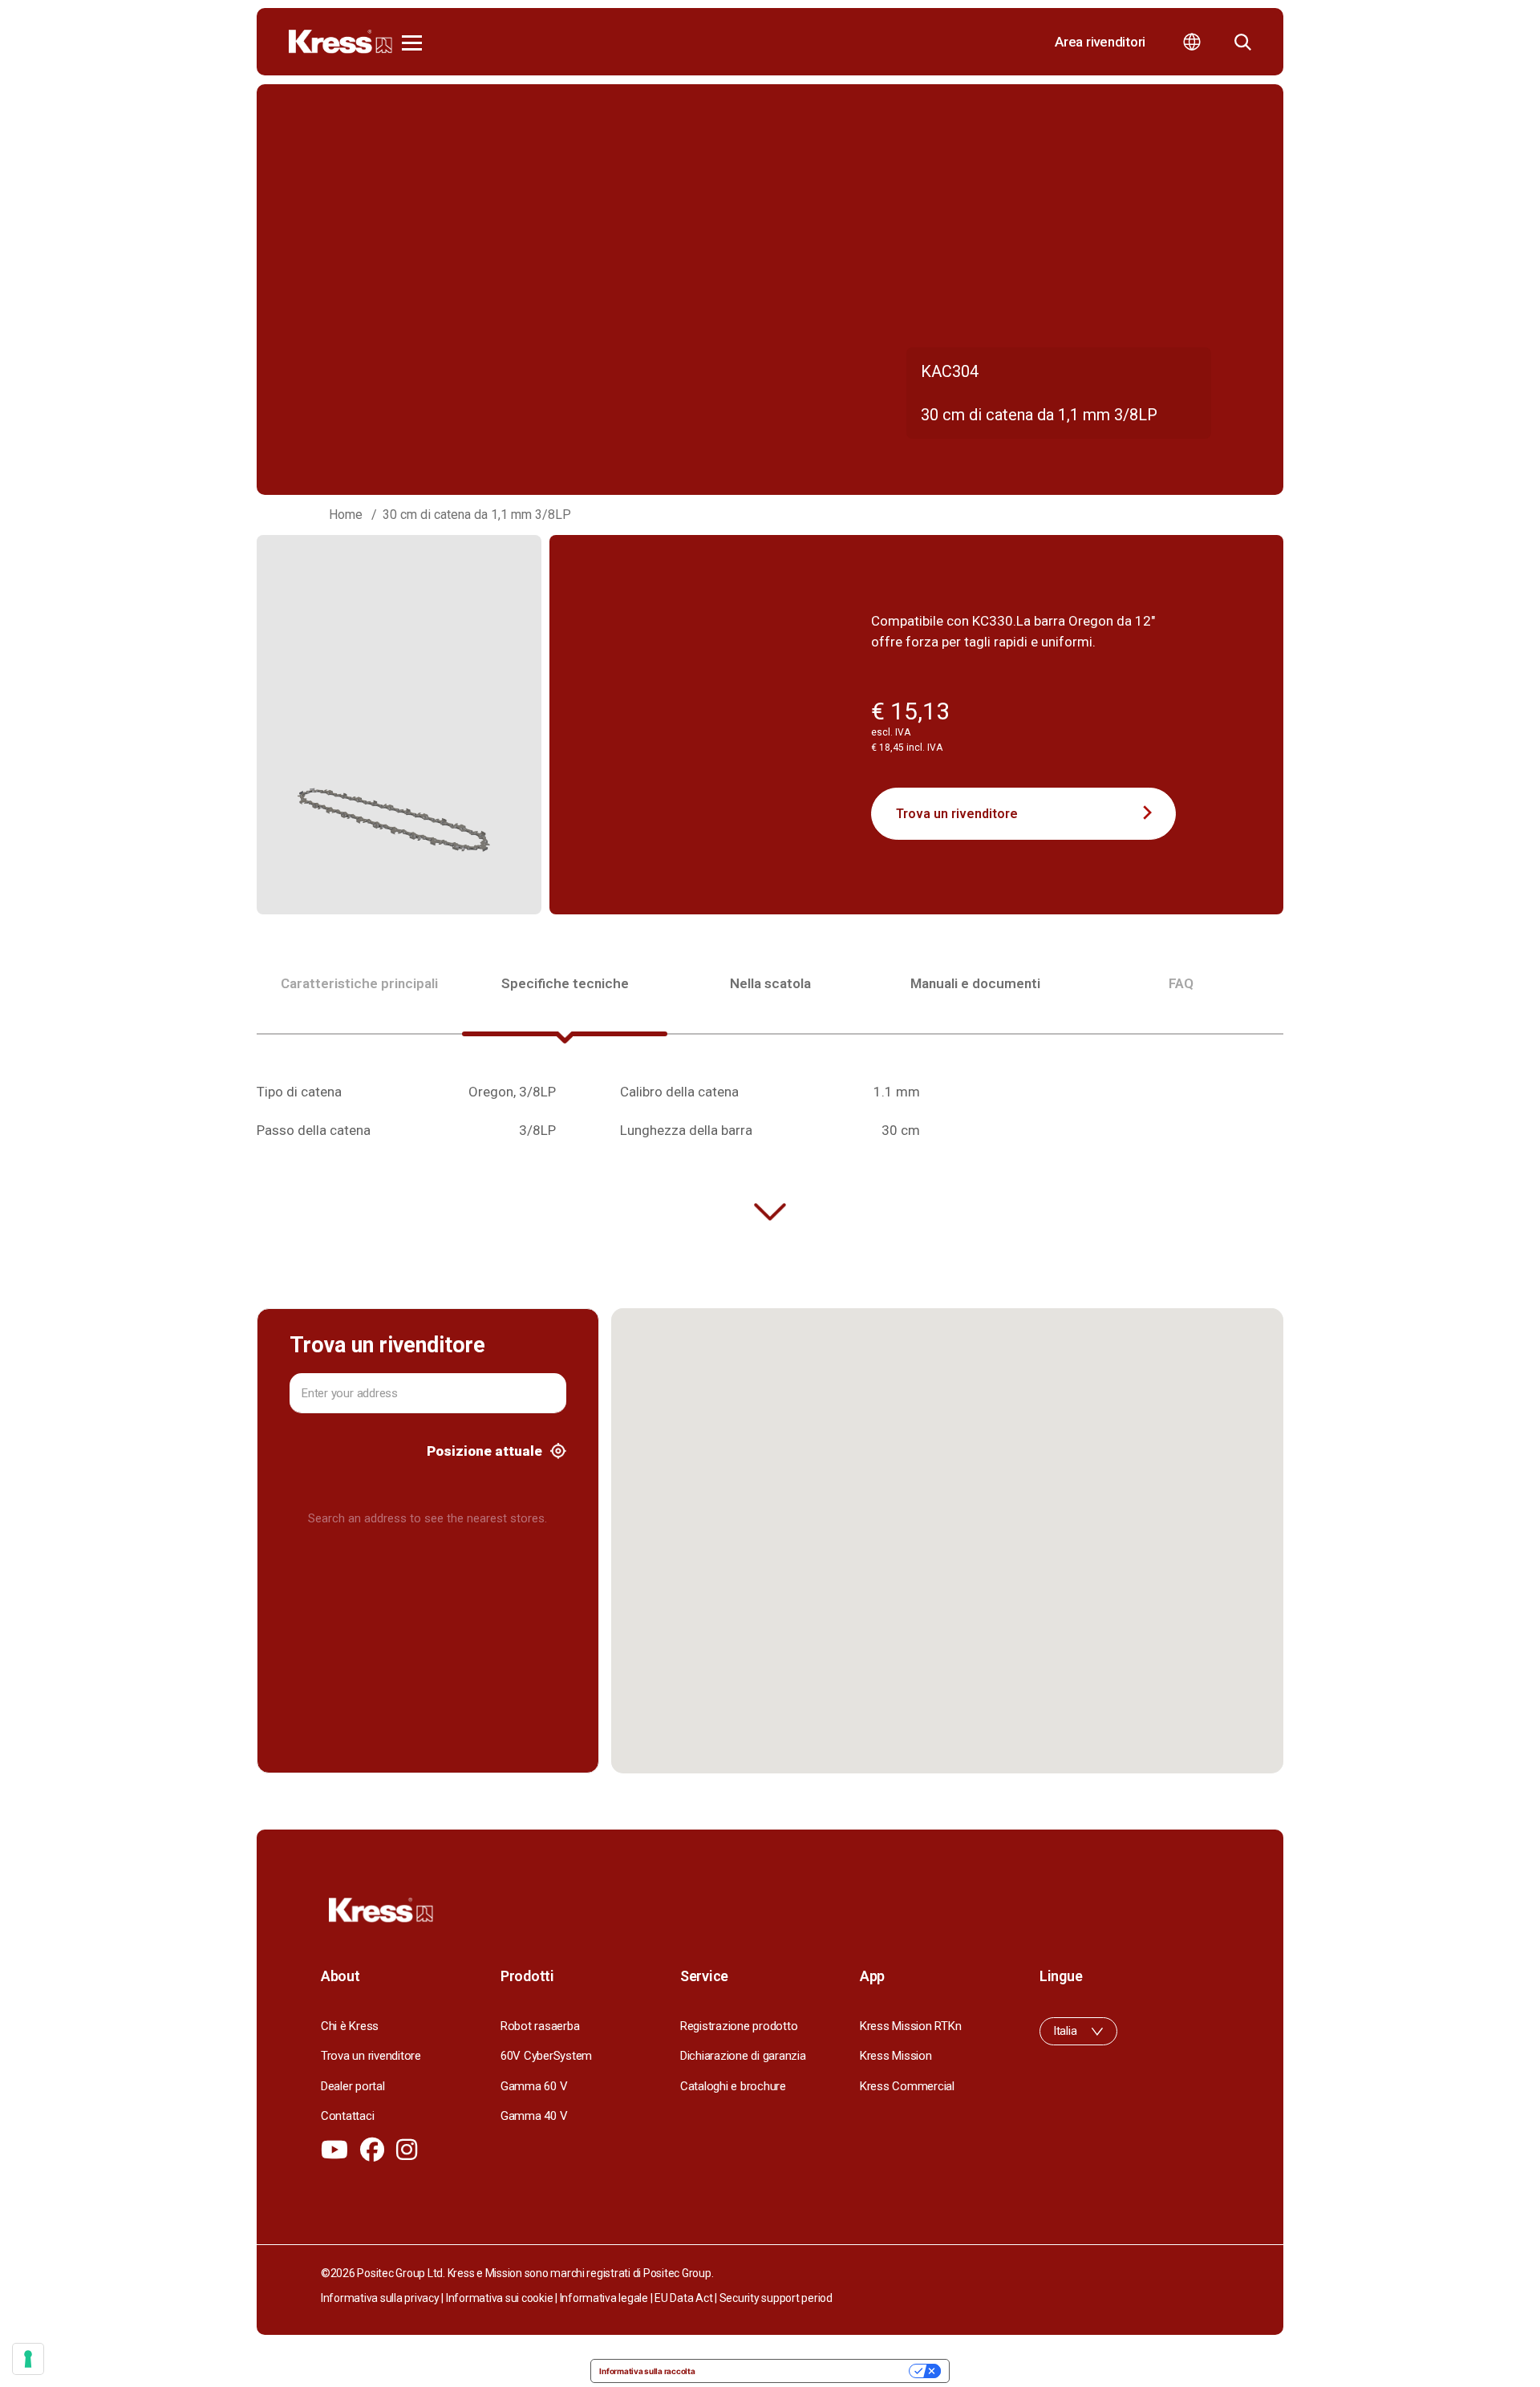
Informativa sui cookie (499, 2298)
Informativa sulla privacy (380, 2298)
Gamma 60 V (534, 2086)
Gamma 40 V (534, 2116)
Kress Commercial (907, 2086)
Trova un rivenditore (957, 814)
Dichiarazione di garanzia (743, 2056)
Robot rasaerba (540, 2026)
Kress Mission (896, 2056)
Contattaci (347, 2116)
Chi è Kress (350, 2026)
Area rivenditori (1100, 42)
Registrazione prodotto (739, 2026)
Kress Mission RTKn (910, 2026)
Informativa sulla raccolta (647, 2371)
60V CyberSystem (546, 2056)
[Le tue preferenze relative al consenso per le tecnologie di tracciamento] (28, 2359)
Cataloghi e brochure (733, 2086)
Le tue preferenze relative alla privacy (807, 2371)
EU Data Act (683, 2298)
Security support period (776, 2298)
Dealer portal (353, 2086)
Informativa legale (604, 2298)
